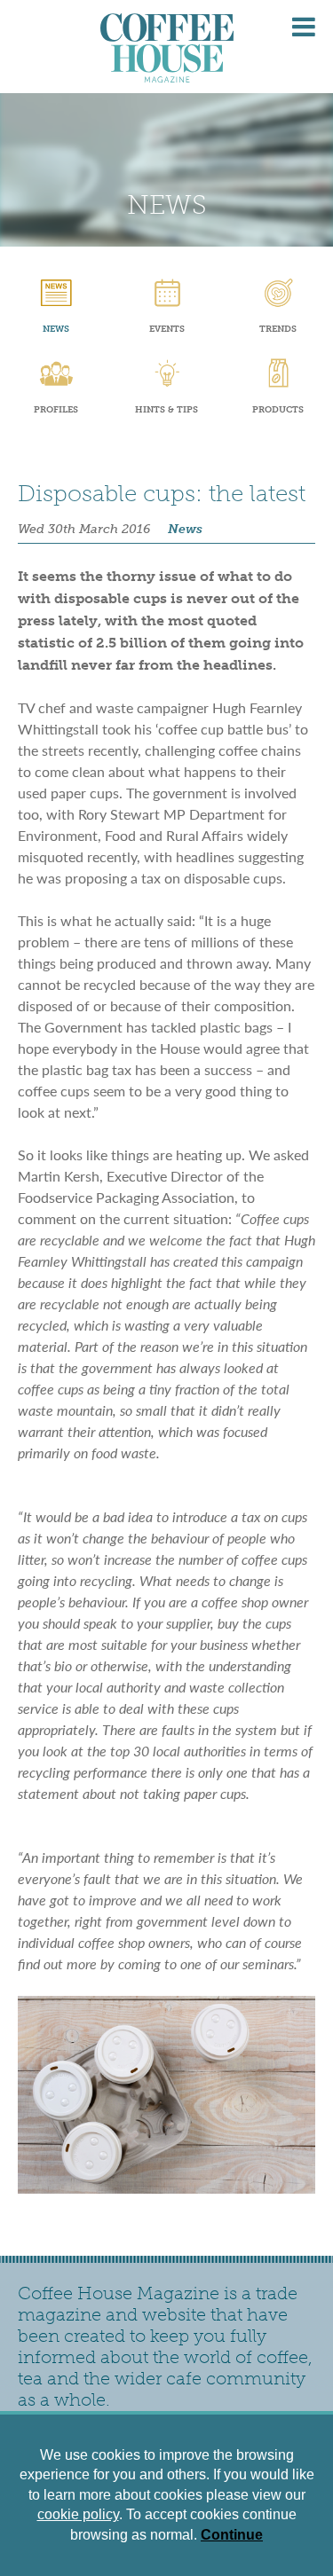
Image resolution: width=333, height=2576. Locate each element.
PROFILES (56, 410)
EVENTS (167, 329)
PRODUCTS (278, 410)
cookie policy (78, 2514)
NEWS (56, 329)
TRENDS (278, 329)
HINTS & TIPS (166, 410)
